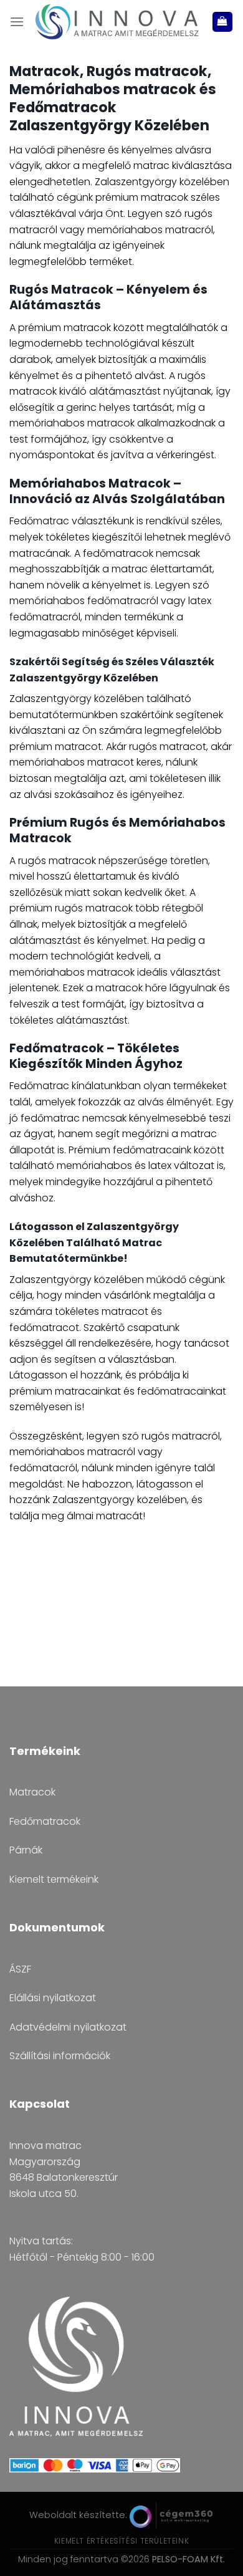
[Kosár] (223, 22)
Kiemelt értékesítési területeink (122, 2541)
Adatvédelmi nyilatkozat (68, 2027)
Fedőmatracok (45, 1821)
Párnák (26, 1850)
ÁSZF (20, 1969)
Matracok (32, 1792)
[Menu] (17, 22)
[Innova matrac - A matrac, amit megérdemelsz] (118, 22)
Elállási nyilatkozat (53, 1998)
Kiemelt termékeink (54, 1879)
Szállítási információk (60, 2056)
